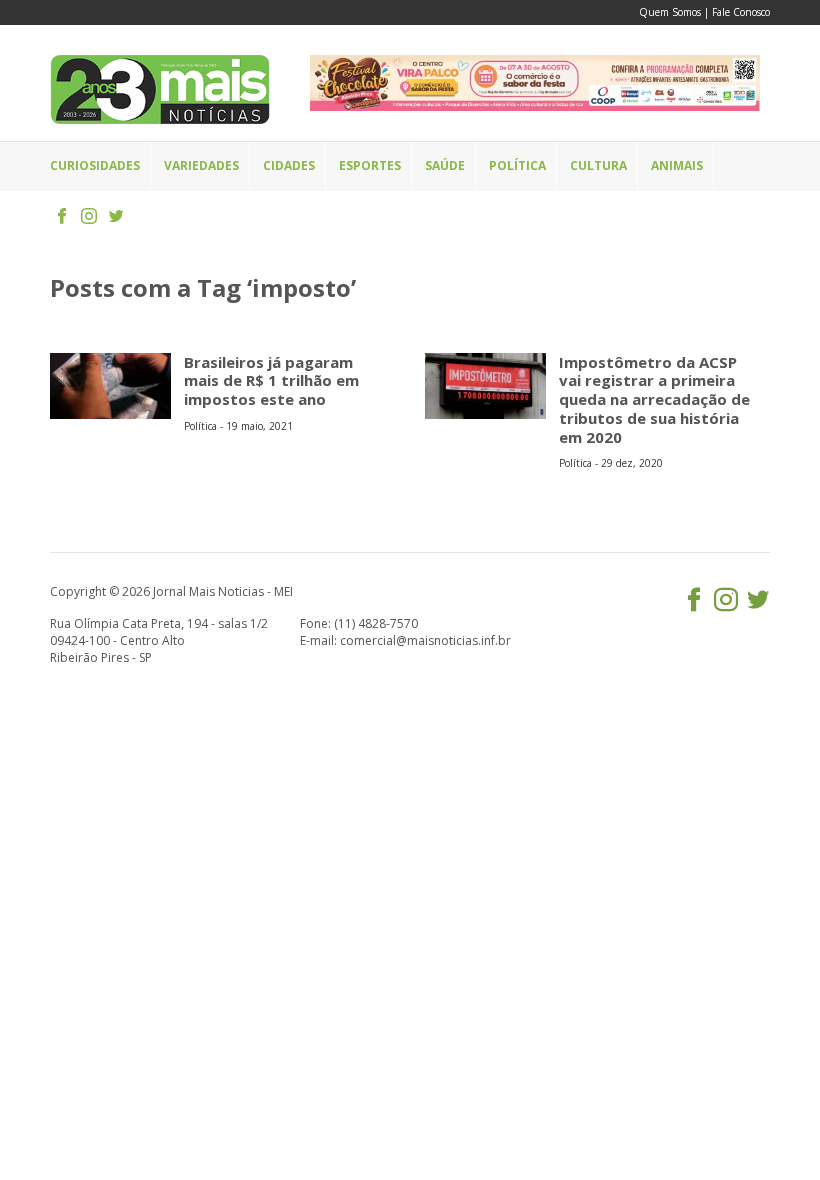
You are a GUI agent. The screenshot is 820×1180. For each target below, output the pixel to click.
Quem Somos (670, 12)
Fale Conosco (741, 12)
